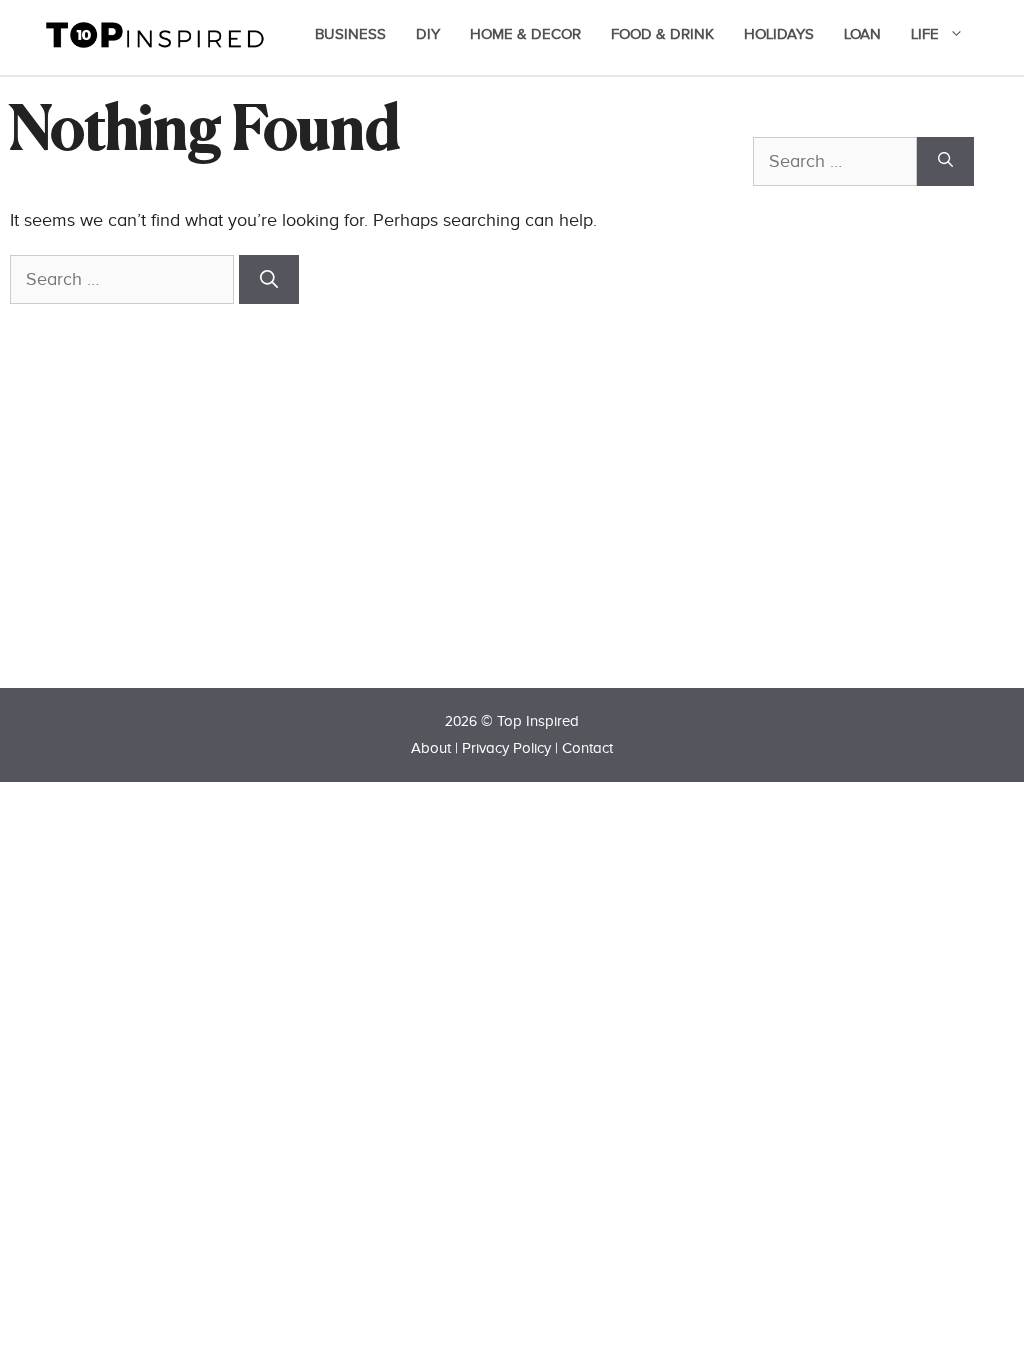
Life (925, 34)
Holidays (779, 34)
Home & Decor (525, 34)
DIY (428, 34)
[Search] (269, 279)
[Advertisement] (888, 472)
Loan (862, 34)
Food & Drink (662, 34)
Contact (587, 748)
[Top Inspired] (155, 33)
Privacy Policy (506, 748)
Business (350, 34)
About (431, 748)
